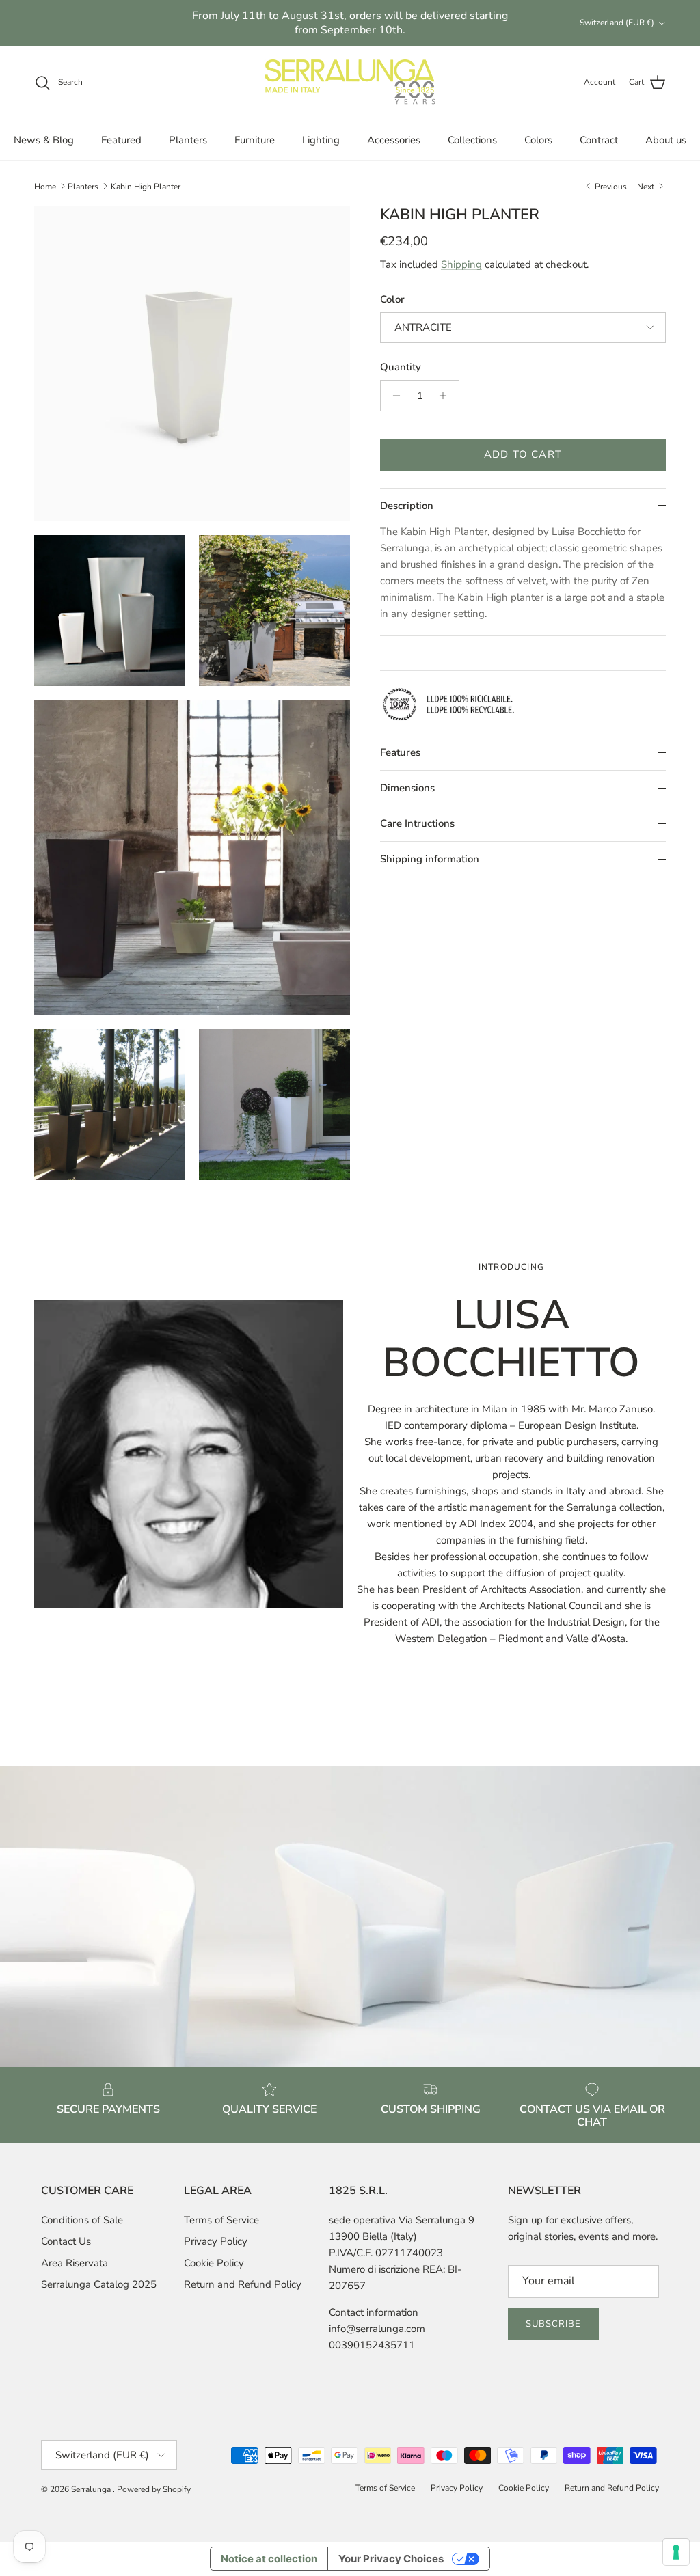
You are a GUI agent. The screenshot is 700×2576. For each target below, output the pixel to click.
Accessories (394, 140)
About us (666, 140)
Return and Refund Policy (243, 2284)
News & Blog (44, 140)
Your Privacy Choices (391, 2559)
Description (407, 506)
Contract (599, 140)
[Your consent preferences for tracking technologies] (676, 2552)
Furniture (255, 140)
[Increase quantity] (447, 396)
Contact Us (66, 2241)
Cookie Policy (214, 2263)
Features (400, 752)
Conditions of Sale (82, 2220)
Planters (188, 140)
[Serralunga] (350, 83)
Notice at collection (269, 2559)
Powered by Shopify (154, 2489)
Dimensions (407, 788)
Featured (121, 140)
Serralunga (92, 2489)
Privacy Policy (216, 2241)
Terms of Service (221, 2220)
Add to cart (523, 454)
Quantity (401, 367)
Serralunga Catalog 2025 (99, 2284)
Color (392, 299)
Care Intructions (417, 823)
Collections (472, 140)
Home (45, 186)
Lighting (321, 140)
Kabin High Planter (146, 186)
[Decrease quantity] (393, 396)
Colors (538, 140)
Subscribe (553, 2324)
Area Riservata (75, 2263)
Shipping (461, 264)
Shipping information (430, 859)
